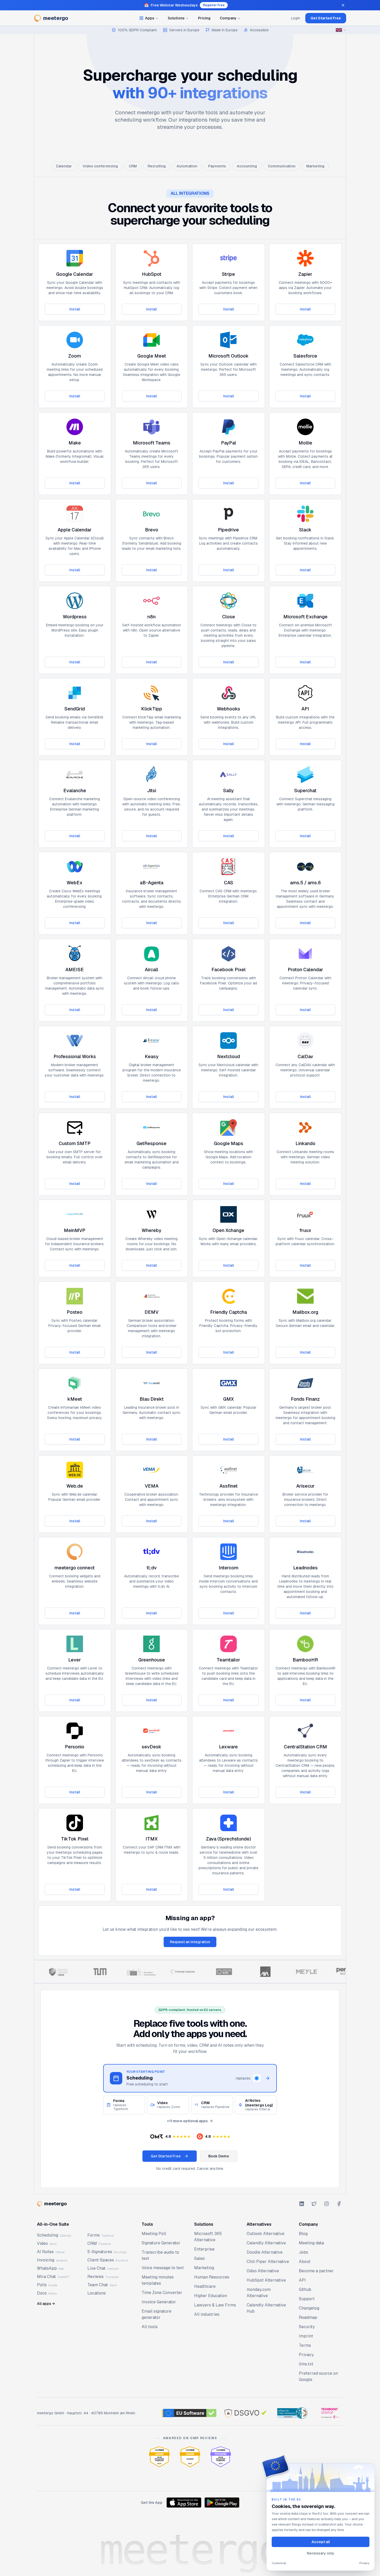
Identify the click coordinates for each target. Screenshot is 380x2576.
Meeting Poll (154, 2234)
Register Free (214, 5)
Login (296, 18)
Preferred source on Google (318, 2376)
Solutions (176, 18)
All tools (150, 2327)
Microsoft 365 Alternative (208, 2237)
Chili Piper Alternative (268, 2262)
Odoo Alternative (263, 2271)
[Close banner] (343, 5)
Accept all (321, 2542)
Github (305, 2289)
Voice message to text (163, 2268)
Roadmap (308, 2317)
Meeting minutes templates (158, 2280)
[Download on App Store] (184, 2503)
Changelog (309, 2308)
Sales (199, 2258)
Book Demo (219, 2156)
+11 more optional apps (187, 2121)
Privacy (306, 2355)
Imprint (306, 2336)
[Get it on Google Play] (222, 2503)
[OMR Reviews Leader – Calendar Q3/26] (190, 2457)
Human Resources (212, 2277)
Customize (279, 2563)
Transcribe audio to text (160, 2255)
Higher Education (211, 2296)
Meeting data (311, 2243)
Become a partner (316, 2271)
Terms (305, 2345)
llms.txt (306, 2364)
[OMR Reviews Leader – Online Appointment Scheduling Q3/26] (159, 2457)
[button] (170, 2136)
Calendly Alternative (266, 2243)
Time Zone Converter (162, 2293)
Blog (303, 2234)
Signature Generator (161, 2243)
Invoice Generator (159, 2302)
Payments (217, 166)
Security (307, 2327)
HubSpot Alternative (266, 2280)
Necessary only (321, 2553)
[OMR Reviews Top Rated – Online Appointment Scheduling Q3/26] (221, 2457)
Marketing (315, 166)
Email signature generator (157, 2314)
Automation (187, 166)
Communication (282, 166)
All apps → (46, 2304)
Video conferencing (100, 166)
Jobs (303, 2252)
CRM (133, 166)
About (305, 2262)
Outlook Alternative (265, 2234)
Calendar (64, 166)
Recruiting (157, 166)
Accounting (247, 166)
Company (228, 18)
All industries (207, 2314)
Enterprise (204, 2249)
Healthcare (205, 2286)
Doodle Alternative (265, 2252)
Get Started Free (326, 18)
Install (75, 309)
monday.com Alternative (259, 2293)
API (302, 2280)
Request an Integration (190, 1942)
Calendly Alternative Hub (266, 2308)
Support (307, 2299)
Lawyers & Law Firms (215, 2305)
